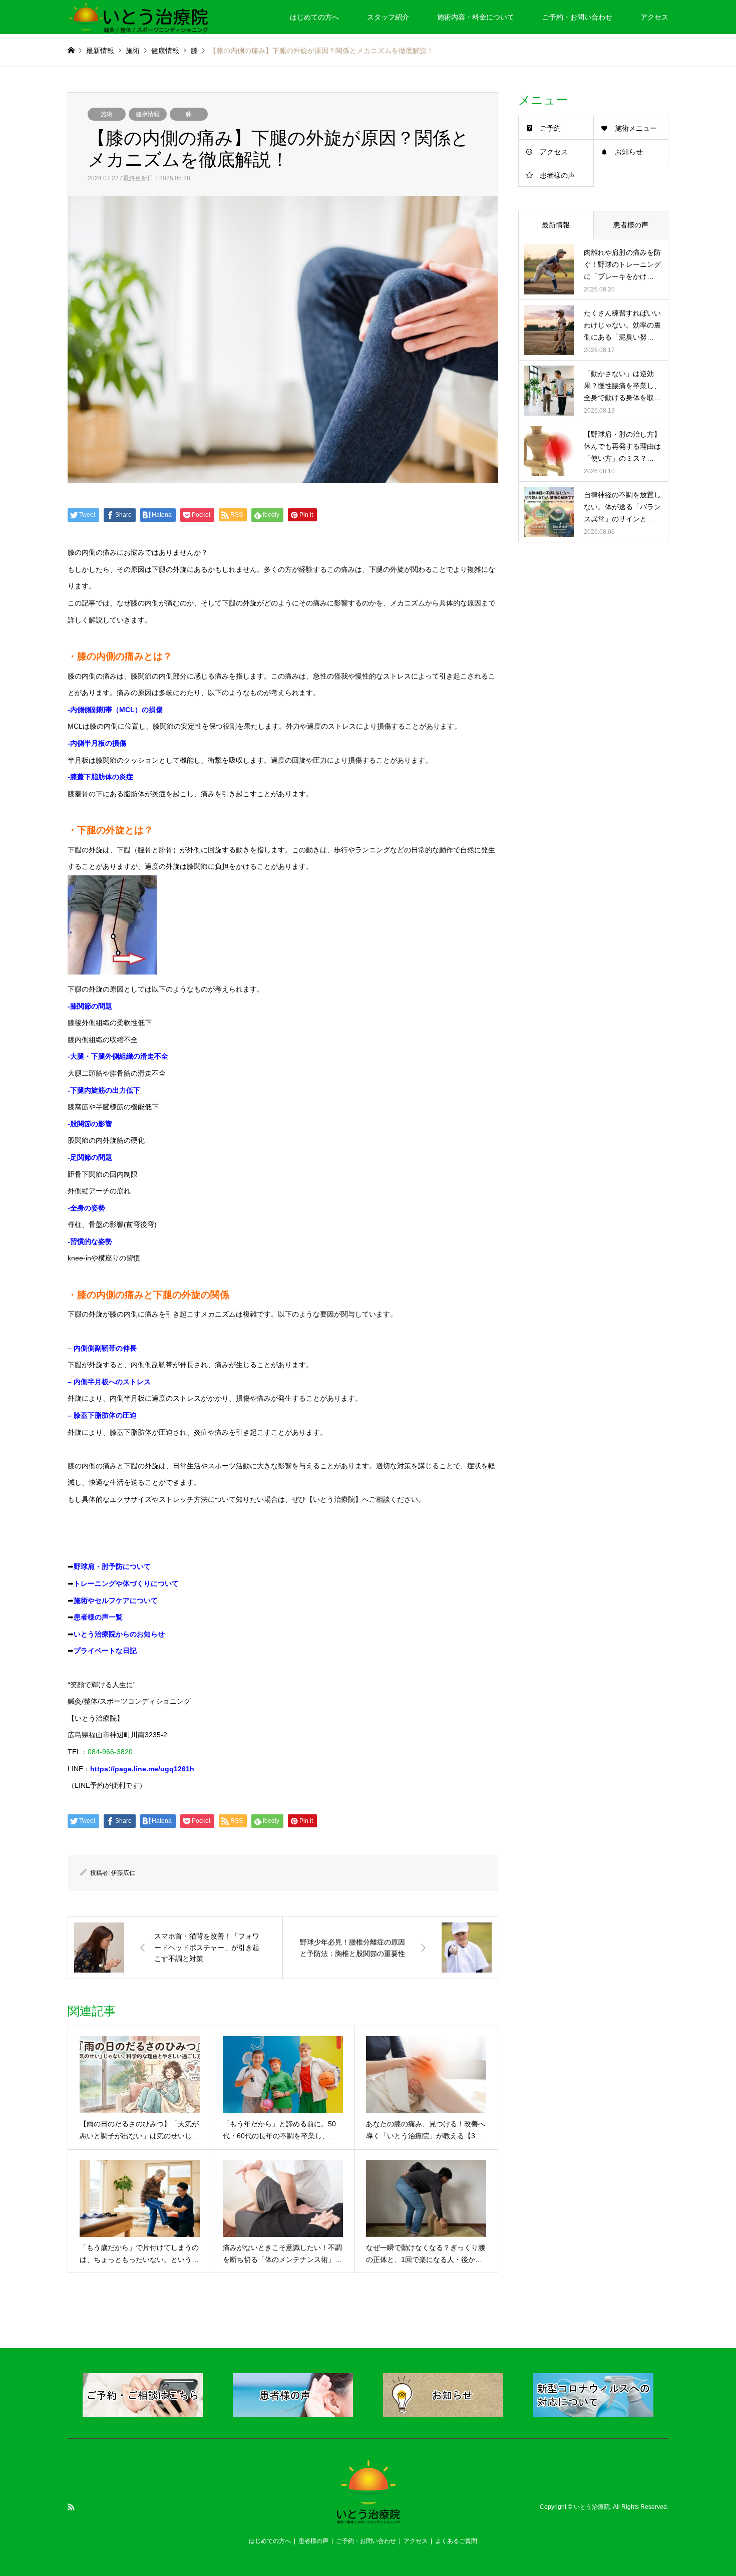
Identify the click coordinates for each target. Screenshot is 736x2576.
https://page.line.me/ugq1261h (142, 1769)
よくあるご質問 (456, 2541)
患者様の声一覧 (98, 1617)
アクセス (654, 17)
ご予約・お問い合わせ (577, 17)
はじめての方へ (314, 17)
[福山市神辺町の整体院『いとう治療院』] (138, 17)
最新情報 (100, 51)
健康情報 (148, 114)
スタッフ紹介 (388, 17)
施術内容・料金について (476, 17)
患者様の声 (557, 175)
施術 (107, 114)
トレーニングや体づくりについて (126, 1583)
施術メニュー (636, 128)
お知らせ (629, 152)
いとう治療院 (592, 2507)
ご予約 (550, 128)
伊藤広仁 (123, 1873)
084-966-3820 (110, 1752)
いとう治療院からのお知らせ (119, 1634)
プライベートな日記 (105, 1651)
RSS (71, 2507)
